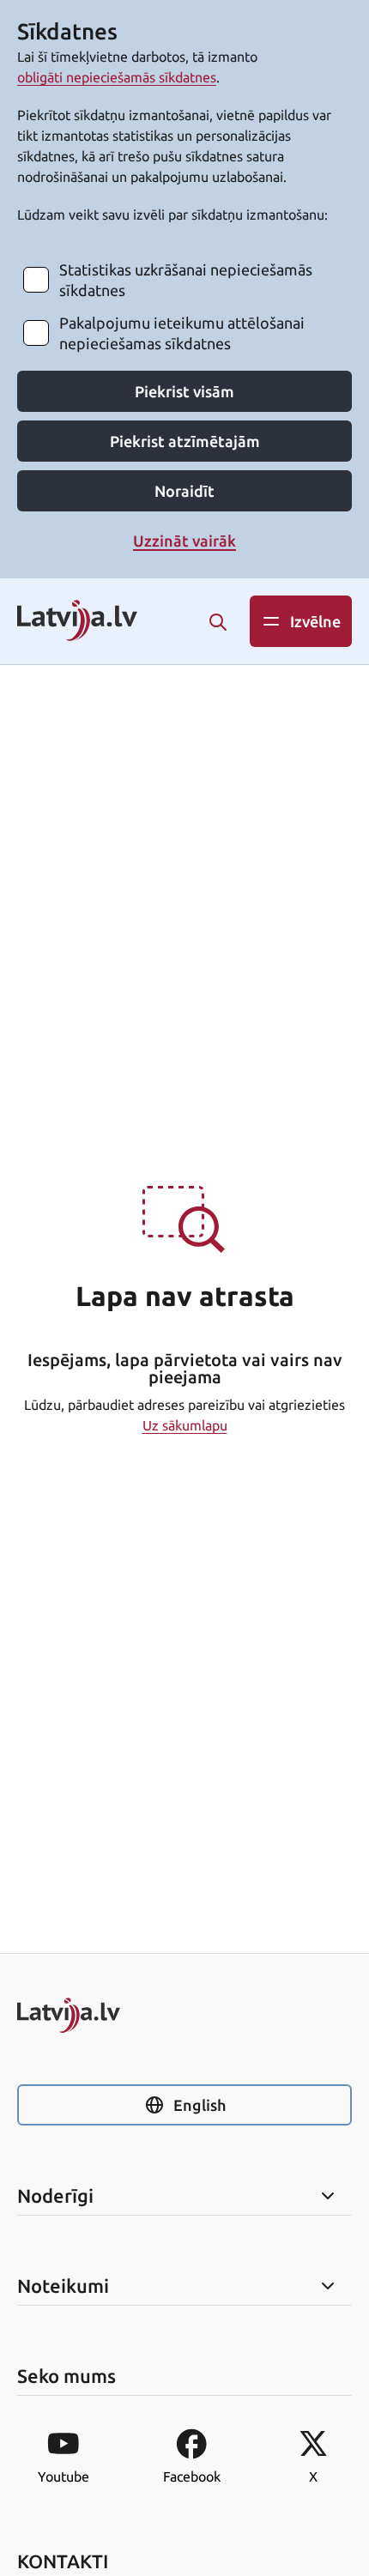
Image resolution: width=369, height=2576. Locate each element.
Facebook (192, 2476)
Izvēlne (315, 621)
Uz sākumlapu (185, 1425)
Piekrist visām (184, 391)
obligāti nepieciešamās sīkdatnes (117, 77)
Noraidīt (184, 491)
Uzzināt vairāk (184, 541)
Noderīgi (55, 2196)
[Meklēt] (218, 622)
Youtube (64, 2476)
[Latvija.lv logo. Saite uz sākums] (77, 622)
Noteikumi (63, 2286)
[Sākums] (184, 2015)
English (200, 2105)
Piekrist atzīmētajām (185, 441)
